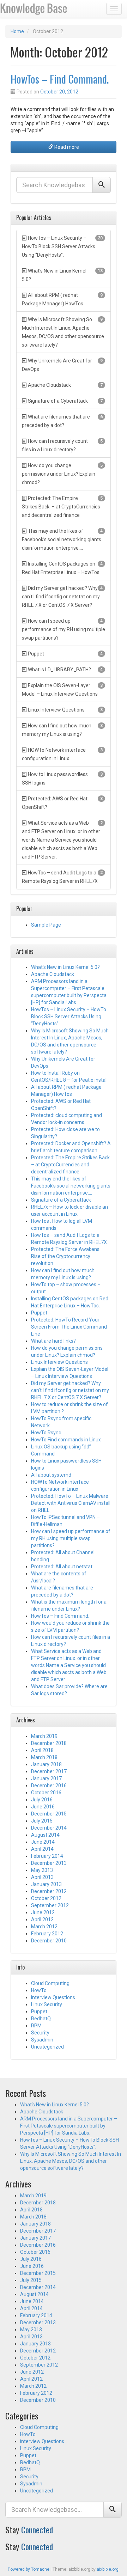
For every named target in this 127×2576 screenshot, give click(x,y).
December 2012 (49, 1891)
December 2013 (49, 1863)
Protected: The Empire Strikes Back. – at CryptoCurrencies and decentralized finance (71, 1165)
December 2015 (49, 1814)
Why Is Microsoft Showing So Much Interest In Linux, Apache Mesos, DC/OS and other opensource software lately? (71, 2161)
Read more (66, 147)
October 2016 (46, 1793)
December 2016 (49, 1786)
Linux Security (47, 2004)
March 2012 (44, 1927)
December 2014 (49, 1828)
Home (17, 31)
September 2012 (50, 1905)
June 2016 (43, 1807)
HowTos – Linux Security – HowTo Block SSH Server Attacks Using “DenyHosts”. (69, 1017)
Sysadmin (42, 2040)
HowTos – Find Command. (60, 79)
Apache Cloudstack (53, 974)
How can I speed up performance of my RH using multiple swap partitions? (71, 1538)
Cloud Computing (50, 1983)
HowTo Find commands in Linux (66, 1440)
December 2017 (49, 1771)
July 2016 (42, 1800)
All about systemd (51, 1475)
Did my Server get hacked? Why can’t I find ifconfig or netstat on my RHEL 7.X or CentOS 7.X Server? (70, 1390)
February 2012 (47, 1934)
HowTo (39, 1990)
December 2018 (49, 1743)
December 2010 (49, 1941)
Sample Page (46, 925)
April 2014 (42, 1849)
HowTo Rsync (46, 1433)
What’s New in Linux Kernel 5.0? (65, 967)
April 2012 (42, 1919)
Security (40, 2033)
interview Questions (53, 1997)
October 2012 (46, 1898)
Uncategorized (47, 2047)
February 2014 (47, 1856)
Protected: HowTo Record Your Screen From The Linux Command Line (69, 1327)
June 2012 (43, 1912)
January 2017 (46, 1778)
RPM (36, 2026)
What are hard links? (53, 1341)
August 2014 (45, 1835)
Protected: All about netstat (62, 1567)
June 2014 (43, 1842)
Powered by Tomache (29, 2569)
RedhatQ (41, 2019)
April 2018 (42, 1750)
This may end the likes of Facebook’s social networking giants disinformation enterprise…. (71, 1186)
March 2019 (44, 1736)
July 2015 (42, 1821)
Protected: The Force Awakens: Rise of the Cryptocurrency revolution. (66, 1256)
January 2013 (46, 1884)
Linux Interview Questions (59, 1362)
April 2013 (42, 1877)
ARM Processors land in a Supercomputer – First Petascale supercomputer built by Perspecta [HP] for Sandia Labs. (69, 2126)
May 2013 (42, 1870)
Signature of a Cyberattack (61, 1200)
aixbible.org (108, 2569)
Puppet (39, 1313)
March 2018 (44, 1757)
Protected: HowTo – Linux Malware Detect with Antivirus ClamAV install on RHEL (71, 1503)
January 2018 (46, 1764)
